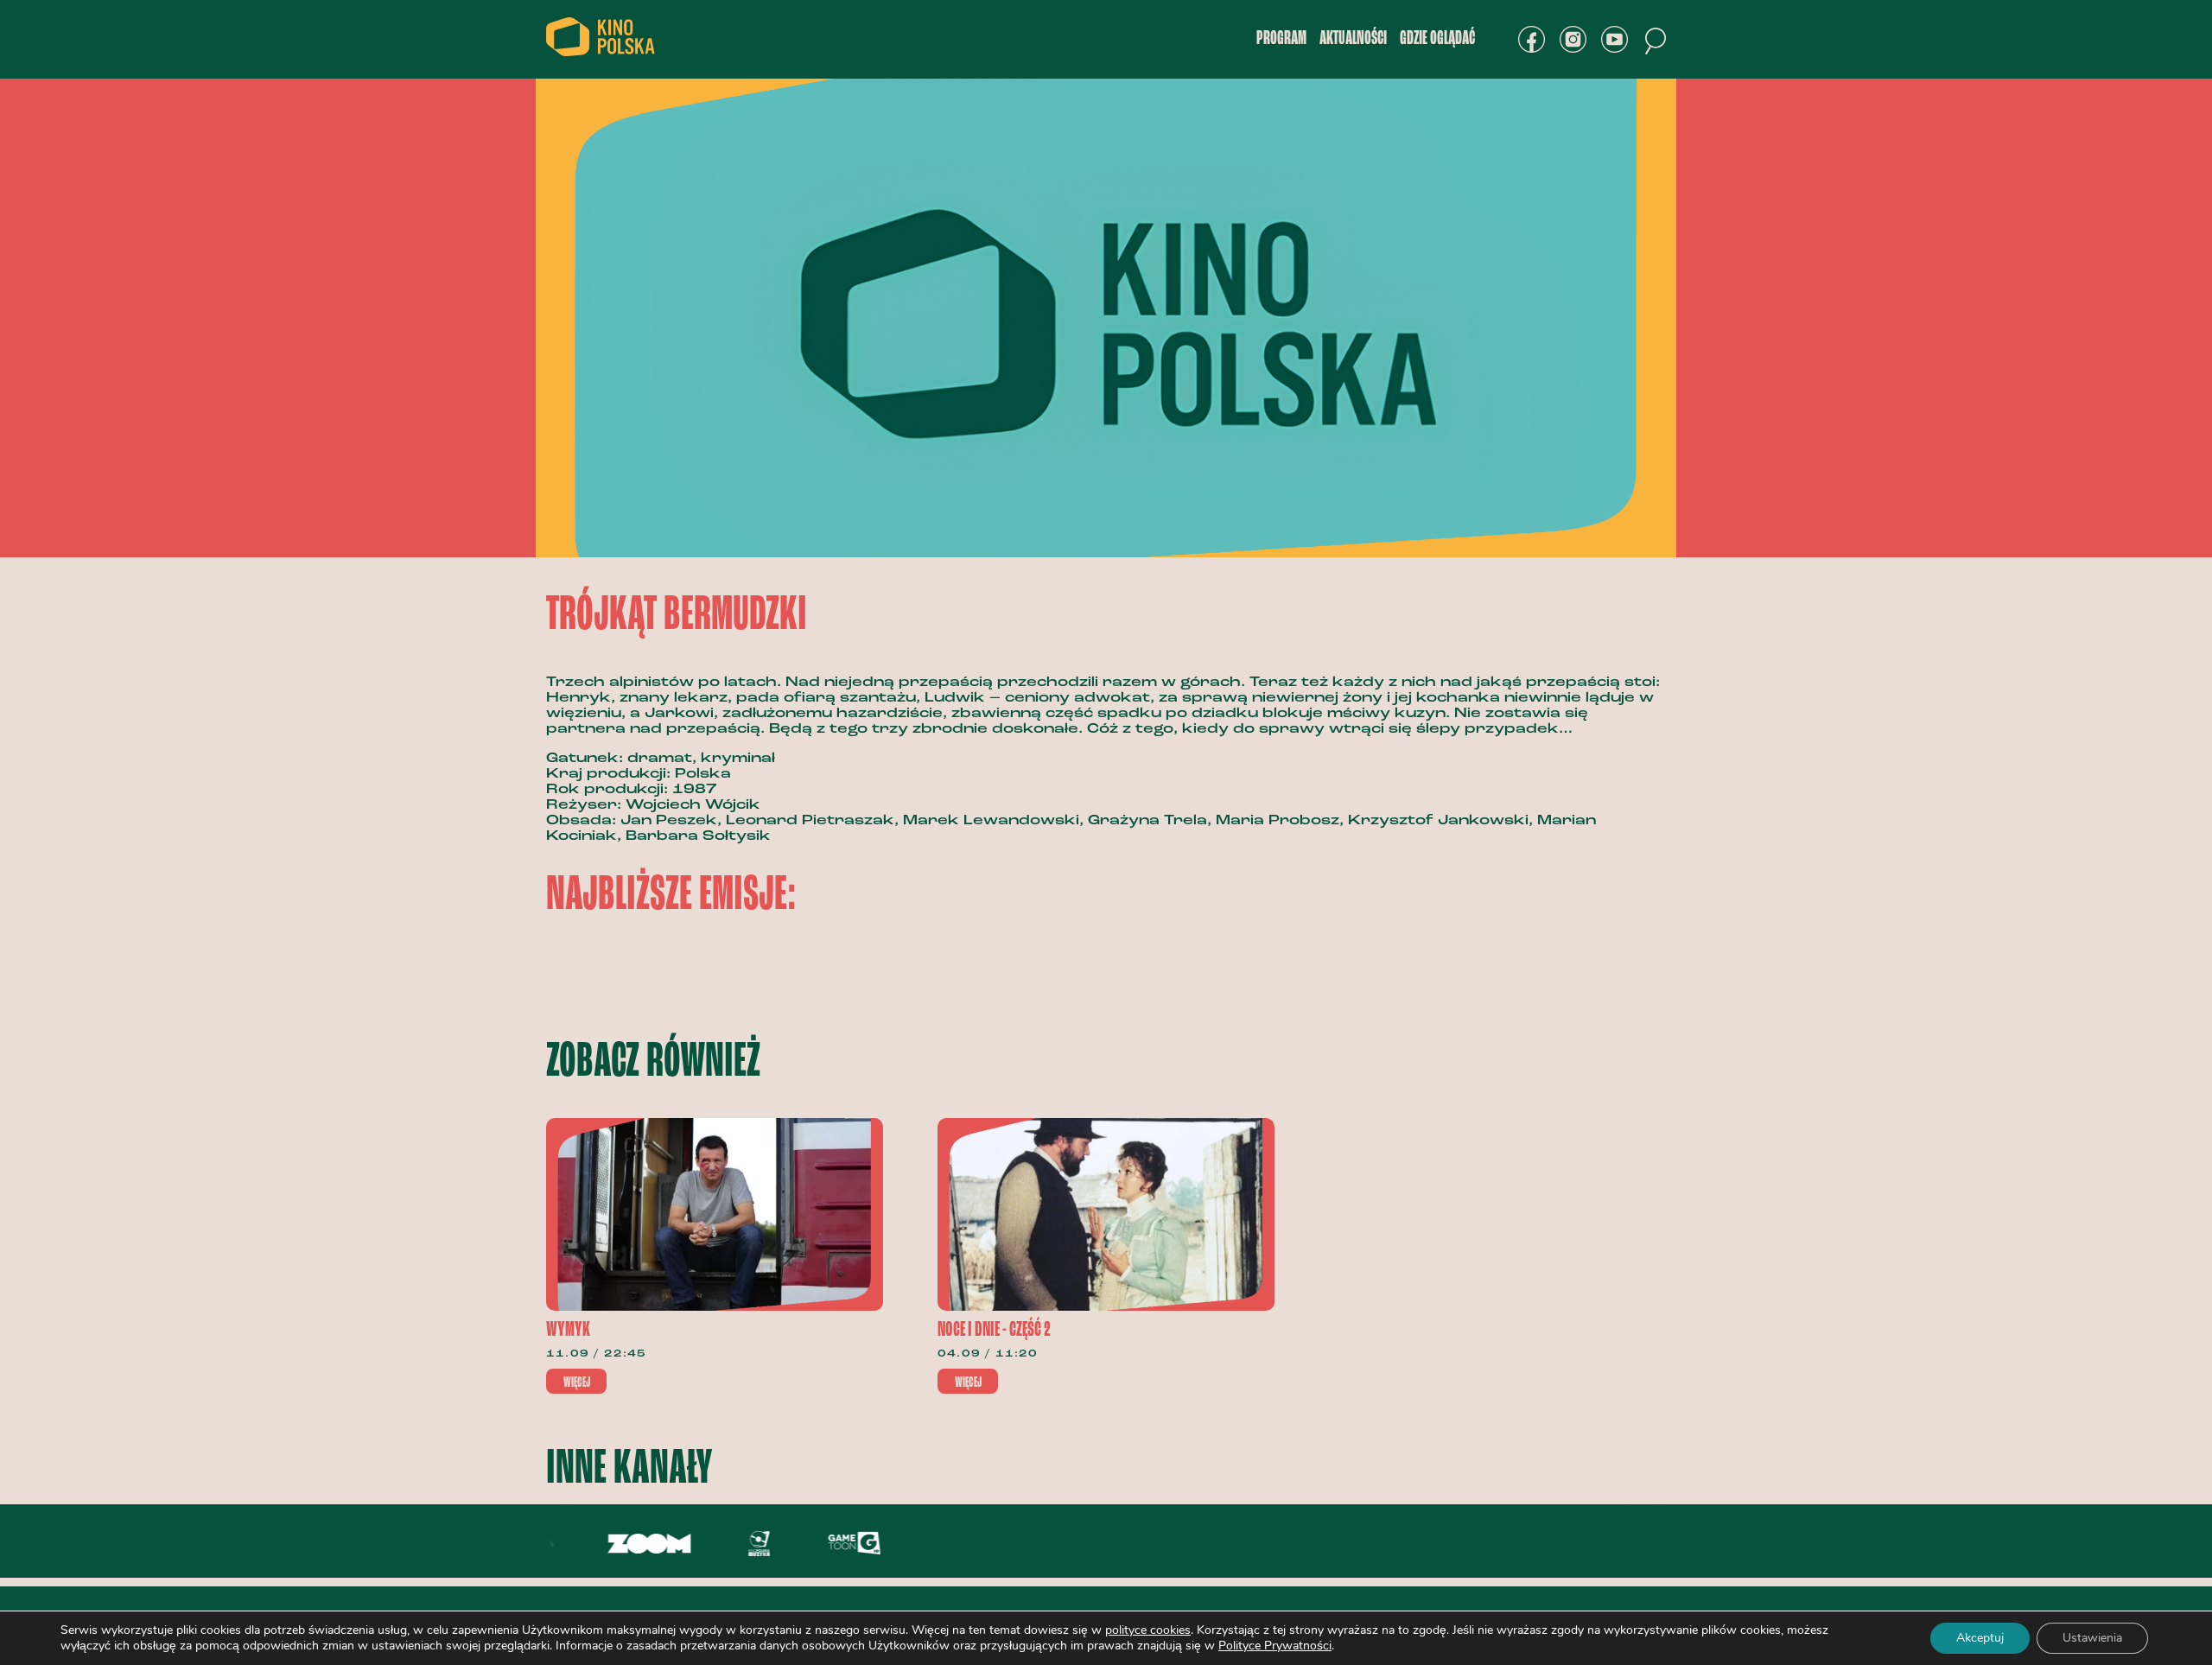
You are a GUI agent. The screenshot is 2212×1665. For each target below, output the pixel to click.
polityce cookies (1148, 1630)
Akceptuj (1980, 1638)
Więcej (577, 1382)
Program (1281, 39)
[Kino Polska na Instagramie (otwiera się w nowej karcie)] (1573, 39)
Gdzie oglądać (1437, 39)
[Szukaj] (1656, 41)
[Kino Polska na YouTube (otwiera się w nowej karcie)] (1615, 39)
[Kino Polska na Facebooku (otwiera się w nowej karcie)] (1532, 39)
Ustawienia (2092, 1638)
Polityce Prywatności (1275, 1646)
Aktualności (1353, 39)
